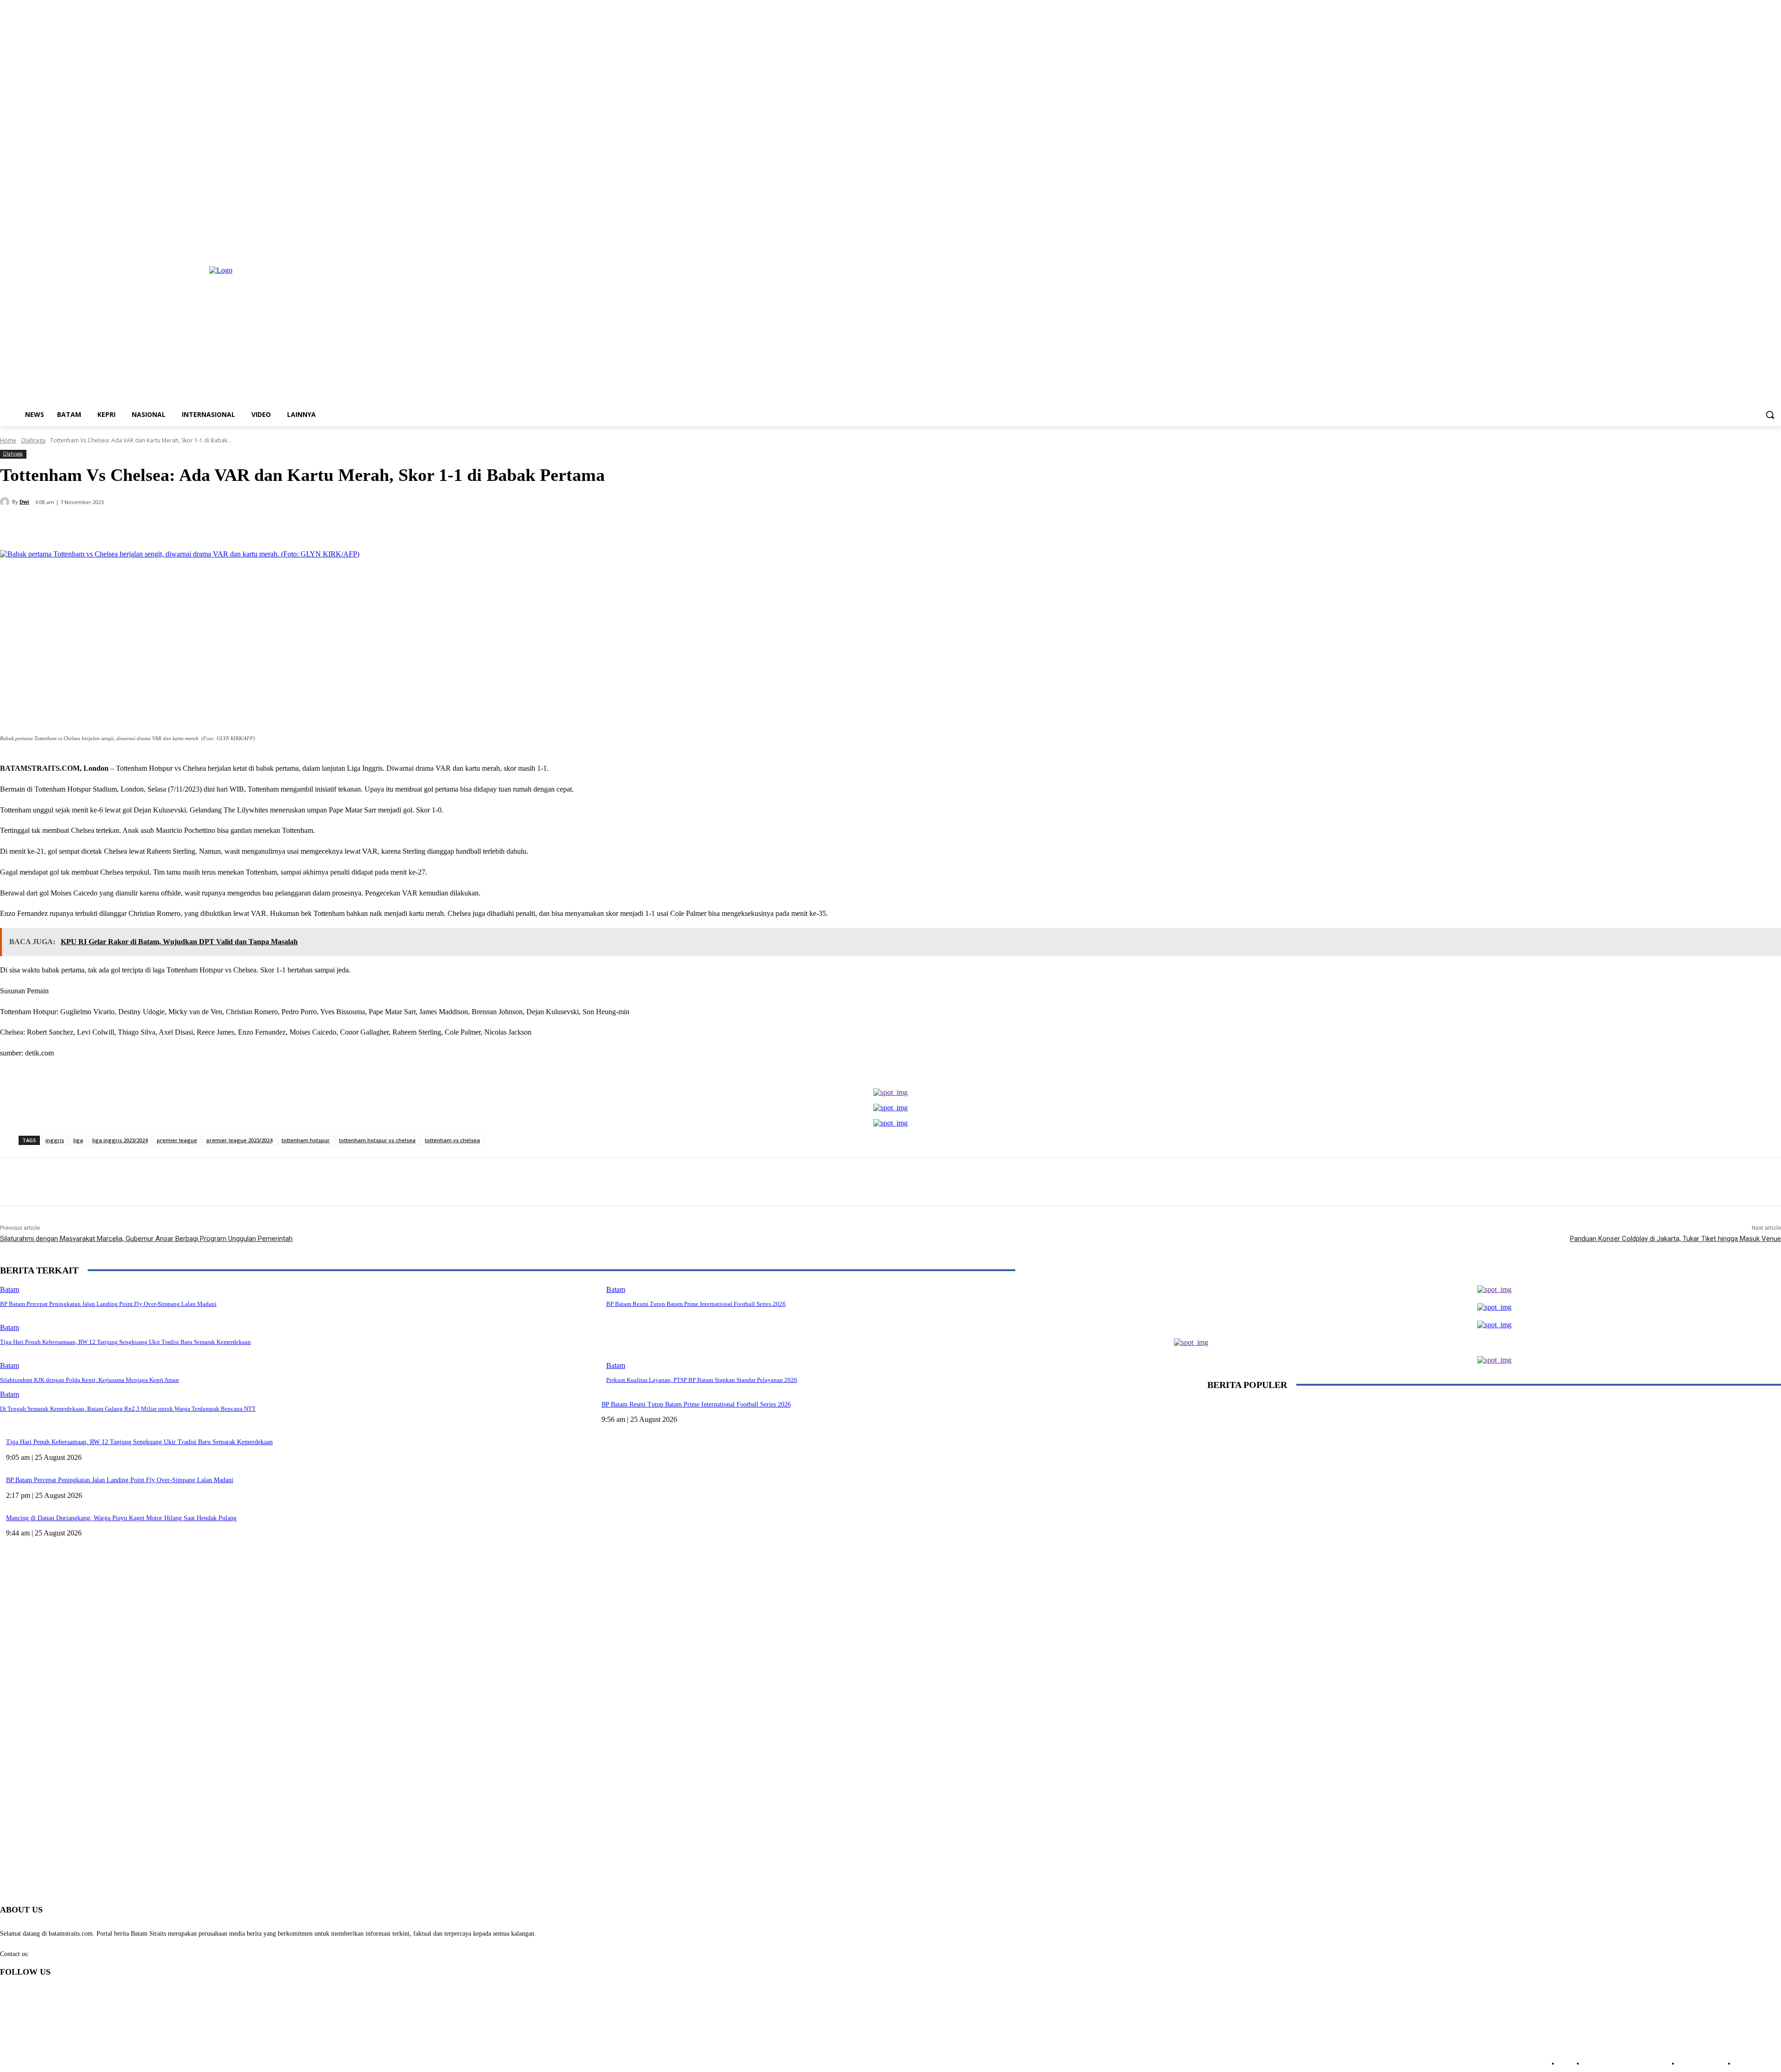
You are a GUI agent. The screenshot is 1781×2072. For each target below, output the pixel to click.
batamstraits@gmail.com (64, 1954)
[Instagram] (1737, 247)
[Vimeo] (1763, 247)
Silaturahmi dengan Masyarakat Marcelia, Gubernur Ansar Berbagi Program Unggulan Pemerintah (146, 1239)
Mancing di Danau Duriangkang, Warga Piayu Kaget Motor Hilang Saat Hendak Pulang (121, 1518)
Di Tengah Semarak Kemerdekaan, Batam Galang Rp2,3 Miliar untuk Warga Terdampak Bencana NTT (128, 1409)
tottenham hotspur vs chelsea (377, 1140)
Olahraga (33, 440)
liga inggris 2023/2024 (120, 1140)
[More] (219, 526)
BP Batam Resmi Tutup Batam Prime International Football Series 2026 (696, 1404)
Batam (10, 1365)
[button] (1770, 415)
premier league (177, 1140)
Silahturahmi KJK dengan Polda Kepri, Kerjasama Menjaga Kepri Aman (90, 1380)
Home (8, 440)
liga (78, 1140)
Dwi (24, 502)
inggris (55, 1140)
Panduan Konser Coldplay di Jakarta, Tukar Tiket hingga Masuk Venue (1675, 1239)
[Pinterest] (152, 526)
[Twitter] (1750, 247)
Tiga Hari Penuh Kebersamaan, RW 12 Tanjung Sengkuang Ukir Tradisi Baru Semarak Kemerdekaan (139, 1442)
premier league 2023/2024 (239, 1140)
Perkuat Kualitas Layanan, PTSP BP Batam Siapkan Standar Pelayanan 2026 (702, 1380)
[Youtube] (1776, 247)
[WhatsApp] (185, 526)
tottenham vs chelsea (452, 1140)
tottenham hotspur (306, 1140)
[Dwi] (6, 502)
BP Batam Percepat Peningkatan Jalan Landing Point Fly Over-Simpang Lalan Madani (120, 1480)
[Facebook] (1724, 247)
